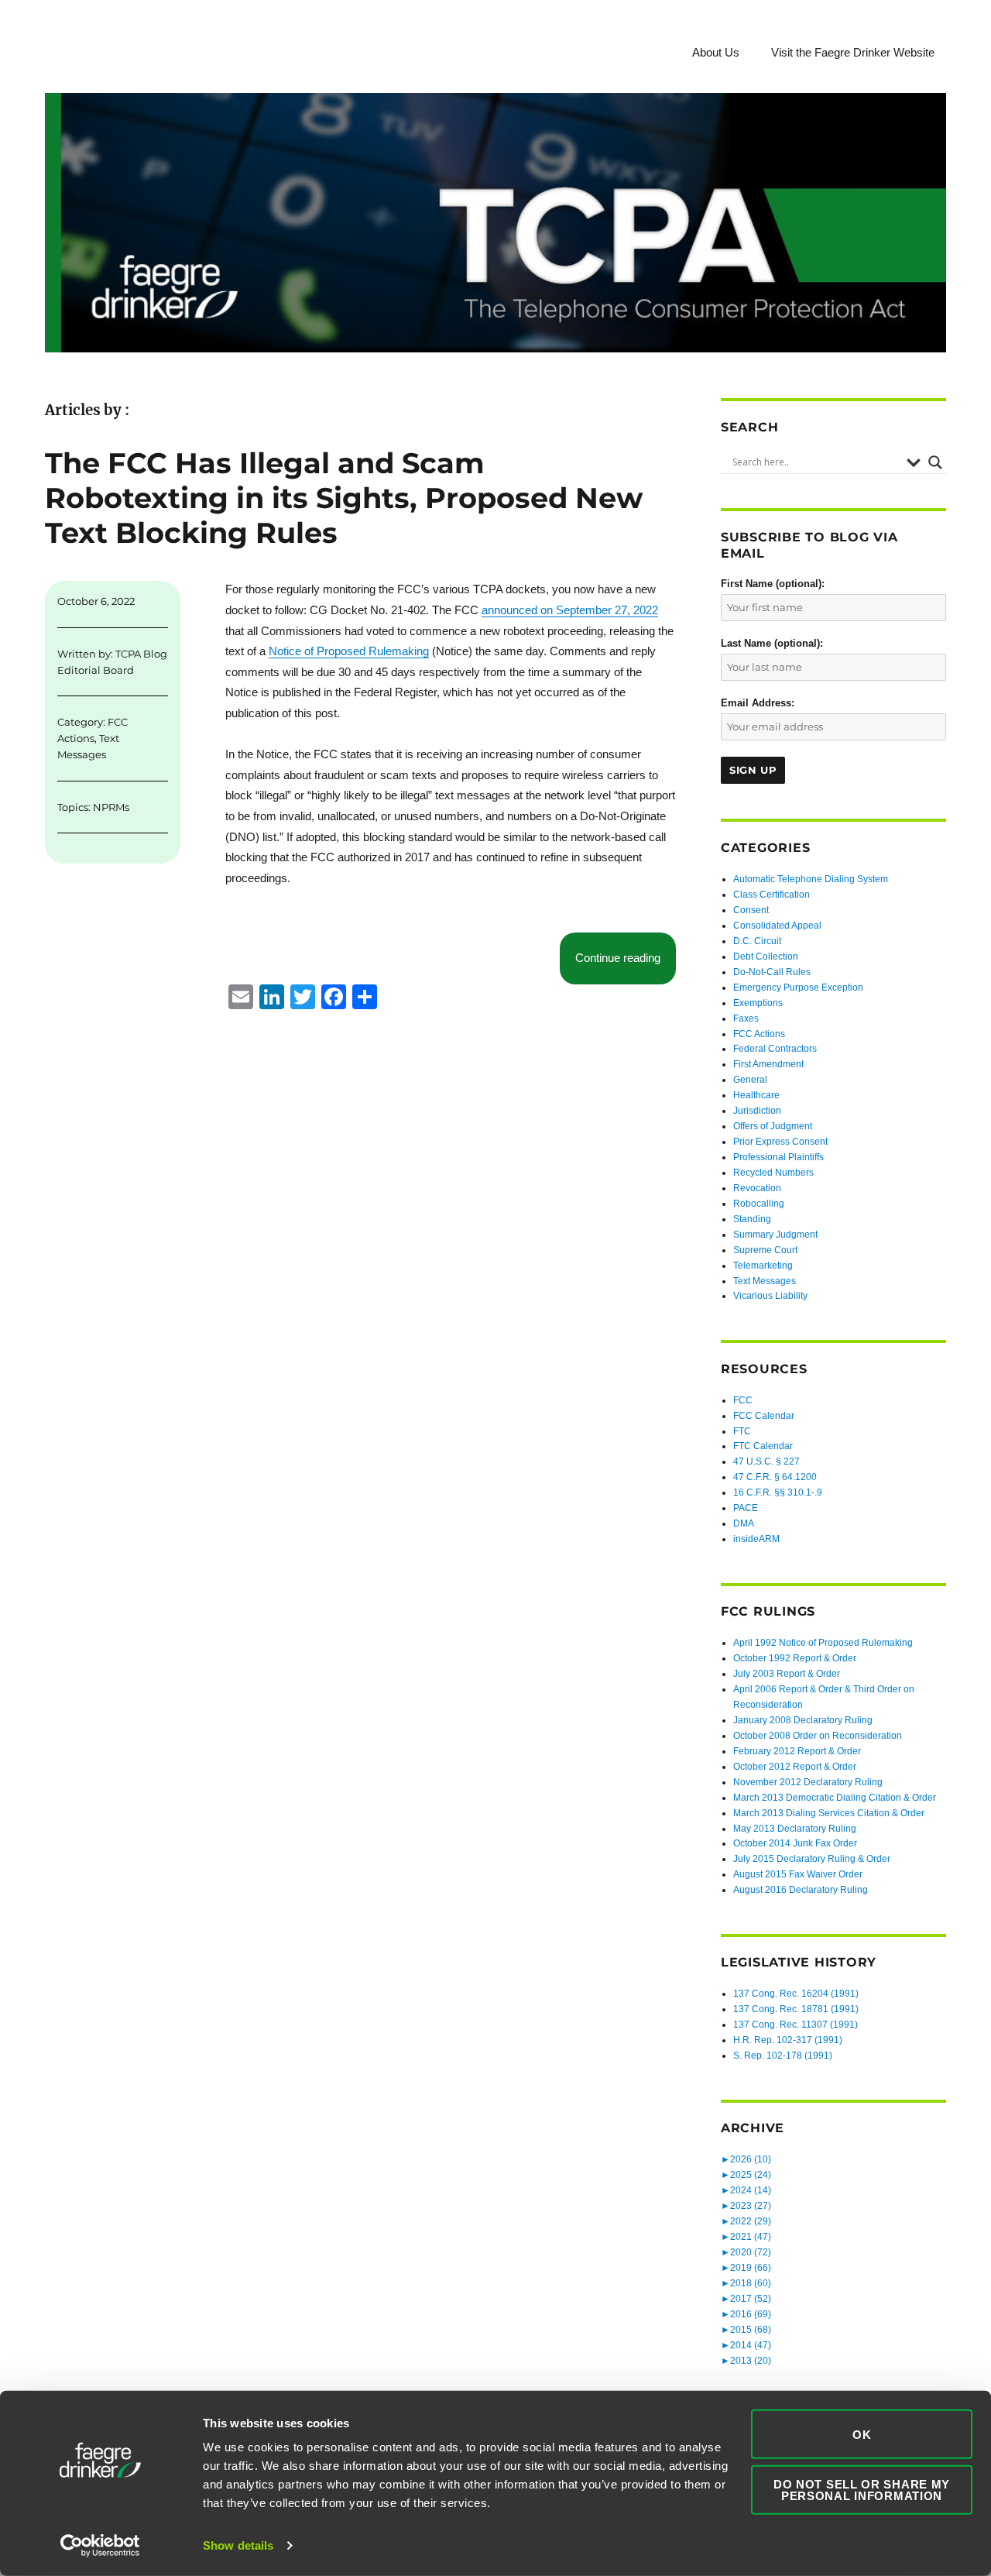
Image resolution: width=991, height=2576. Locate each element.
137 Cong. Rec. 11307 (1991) (796, 2025)
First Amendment (768, 1064)
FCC (743, 1400)
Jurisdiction (757, 1111)
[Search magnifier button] (935, 462)
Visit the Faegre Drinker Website (853, 52)
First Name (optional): (773, 584)
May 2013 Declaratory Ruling (795, 1829)
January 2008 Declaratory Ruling (803, 1720)
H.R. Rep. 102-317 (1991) (788, 2040)
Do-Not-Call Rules (772, 972)
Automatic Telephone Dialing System (811, 879)
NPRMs (111, 807)
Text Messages (765, 1281)
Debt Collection (766, 957)
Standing (752, 1219)
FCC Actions (759, 1034)
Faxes (746, 1018)
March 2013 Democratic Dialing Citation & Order (835, 1798)
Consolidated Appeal (777, 926)
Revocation (757, 1188)
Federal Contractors (775, 1049)
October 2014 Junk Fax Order (795, 1843)
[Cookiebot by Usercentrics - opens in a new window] (100, 2546)
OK (862, 2434)
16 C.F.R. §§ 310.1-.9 (778, 1492)
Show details (238, 2545)
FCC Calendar (764, 1416)
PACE (746, 1508)
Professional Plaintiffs (778, 1157)
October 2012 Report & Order (795, 1767)
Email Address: (758, 703)
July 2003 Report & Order (787, 1674)
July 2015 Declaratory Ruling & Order (812, 1859)
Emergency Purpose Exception (798, 987)
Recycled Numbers (773, 1173)
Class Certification (772, 895)
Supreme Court (765, 1250)
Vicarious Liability (770, 1296)
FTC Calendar (763, 1446)
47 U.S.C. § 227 (766, 1461)
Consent (751, 910)
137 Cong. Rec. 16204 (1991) (796, 1994)
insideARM (756, 1539)
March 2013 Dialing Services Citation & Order (829, 1813)
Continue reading (626, 957)
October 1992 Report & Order (795, 1658)
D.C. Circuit (757, 941)
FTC (742, 1431)
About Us (716, 52)
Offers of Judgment (773, 1126)
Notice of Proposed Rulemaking (349, 651)
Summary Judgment (775, 1235)
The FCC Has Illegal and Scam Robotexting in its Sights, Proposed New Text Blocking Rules (344, 498)
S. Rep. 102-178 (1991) (783, 2056)
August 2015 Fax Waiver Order (798, 1874)
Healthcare (756, 1095)
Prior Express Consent (780, 1142)
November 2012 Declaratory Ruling (808, 1782)
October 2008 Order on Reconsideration (818, 1736)
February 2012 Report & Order (797, 1751)
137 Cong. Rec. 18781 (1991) (796, 2009)
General (750, 1080)
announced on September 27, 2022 (570, 610)
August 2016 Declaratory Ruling (801, 1890)
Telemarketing (763, 1266)
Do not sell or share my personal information (862, 2489)
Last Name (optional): (772, 643)
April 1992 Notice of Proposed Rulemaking (823, 1643)
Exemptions (758, 1003)
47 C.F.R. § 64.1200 (775, 1477)
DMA (744, 1523)
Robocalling (759, 1204)
